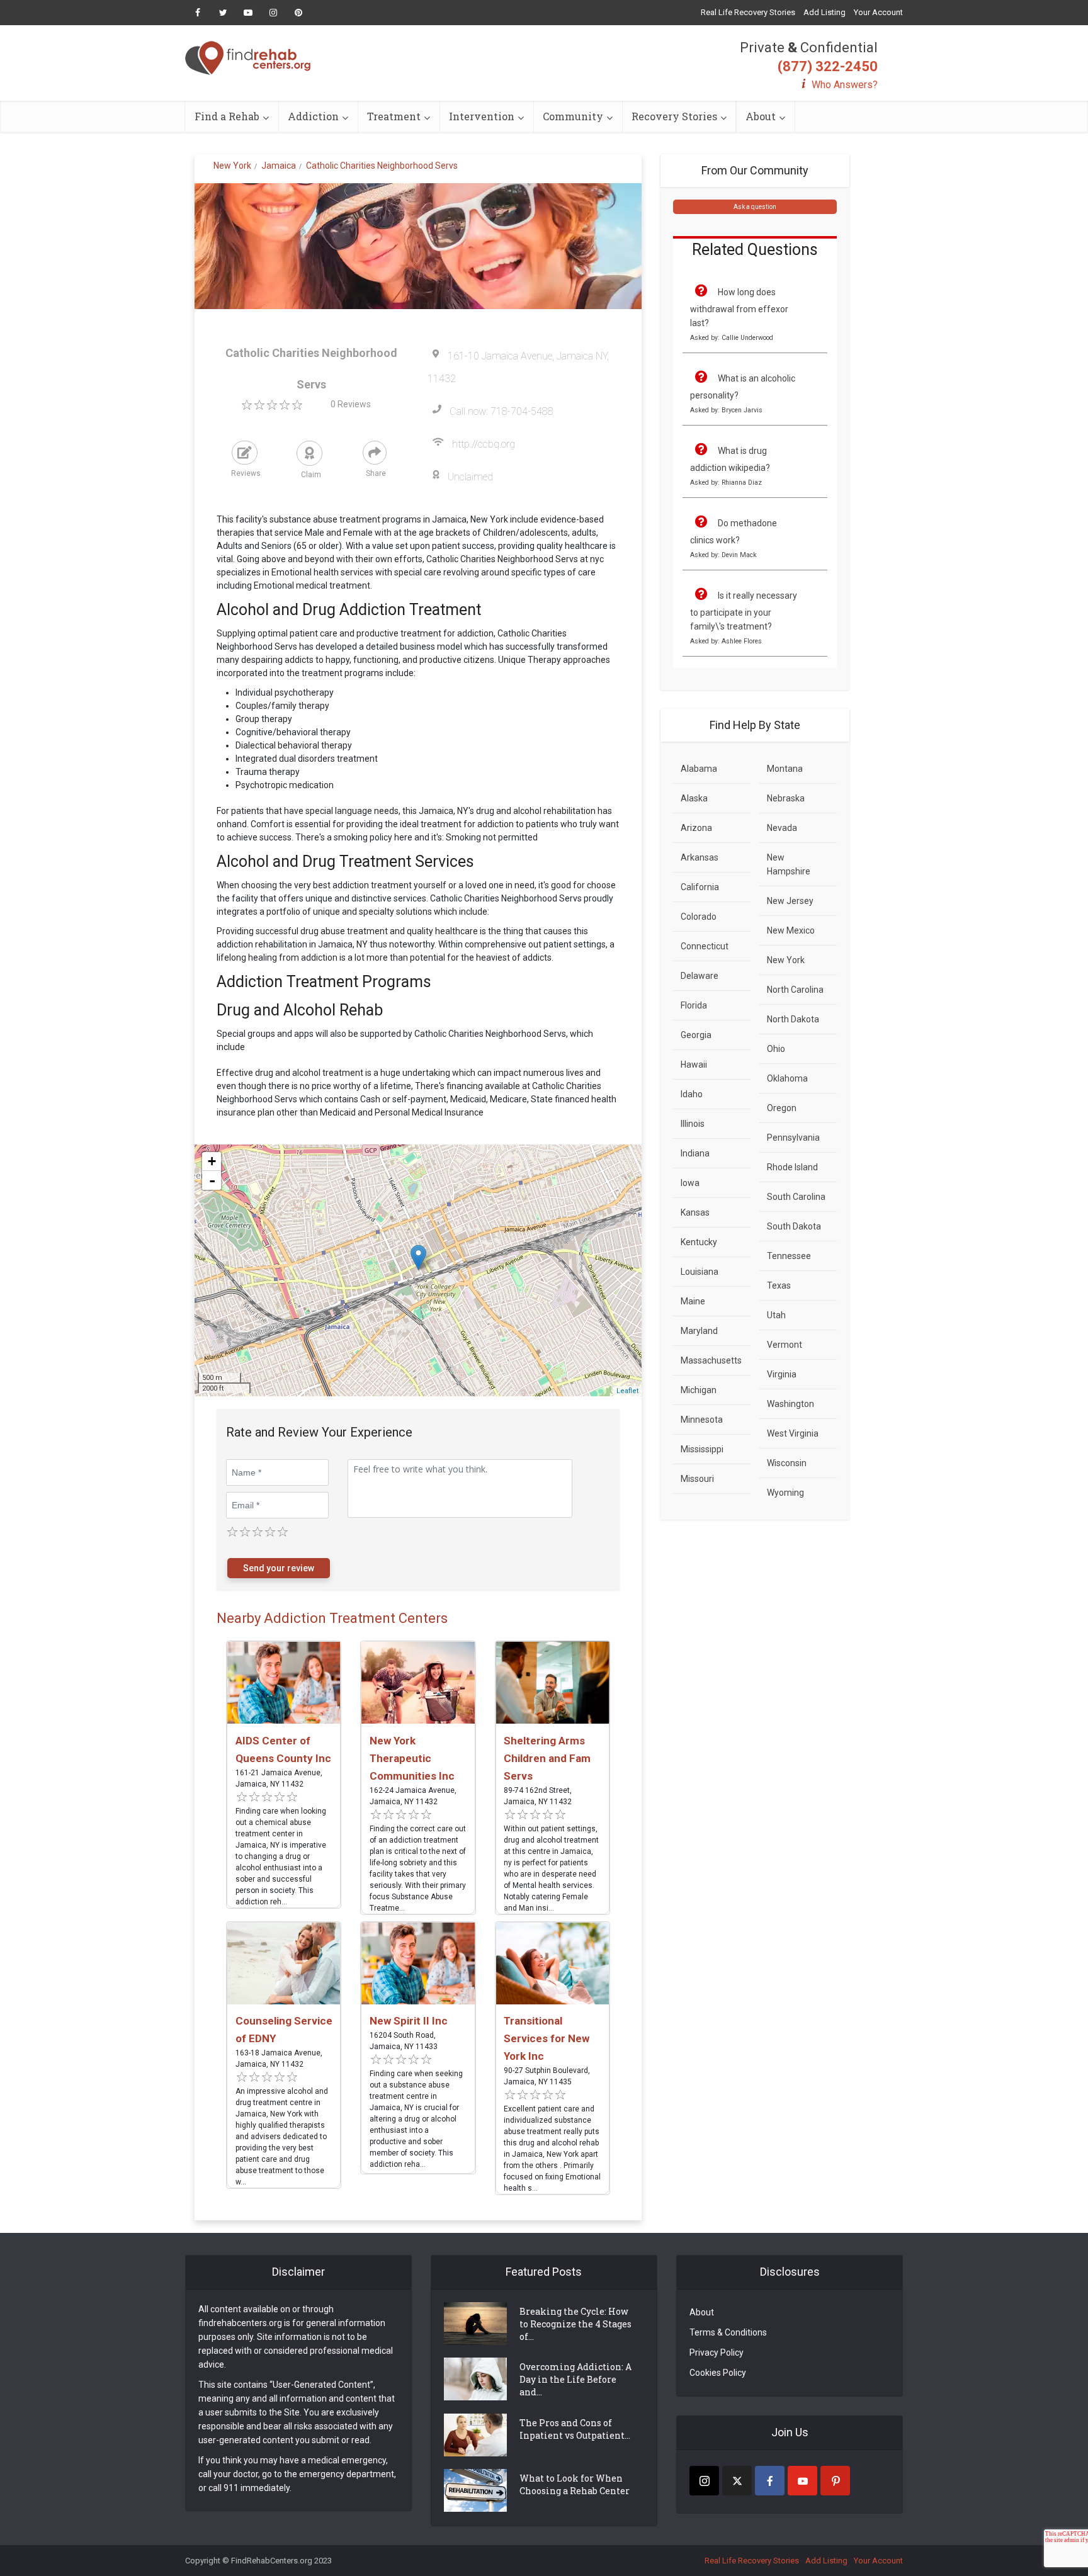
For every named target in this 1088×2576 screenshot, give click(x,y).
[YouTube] (802, 2481)
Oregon (782, 1108)
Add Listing (824, 12)
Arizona (696, 828)
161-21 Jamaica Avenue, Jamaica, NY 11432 (279, 1778)
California (700, 887)
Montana (785, 769)
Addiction (313, 116)
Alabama (699, 769)
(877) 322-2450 (828, 66)
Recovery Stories (674, 116)
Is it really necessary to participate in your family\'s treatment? (744, 611)
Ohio (776, 1049)
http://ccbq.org (484, 444)
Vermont (785, 1345)
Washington (790, 1404)
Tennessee (789, 1256)
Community (573, 116)
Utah (776, 1315)
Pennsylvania (793, 1138)
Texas (779, 1285)
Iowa (690, 1183)
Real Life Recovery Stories (748, 12)
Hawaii (694, 1065)
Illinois (693, 1124)
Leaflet (627, 1391)
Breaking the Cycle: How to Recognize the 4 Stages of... (575, 2324)
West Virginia (793, 1433)
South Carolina (796, 1197)
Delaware (700, 976)
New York (786, 960)
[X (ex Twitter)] (737, 2481)
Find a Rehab (227, 116)
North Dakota (793, 1019)
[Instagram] (704, 2481)
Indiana (695, 1153)
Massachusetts (711, 1360)
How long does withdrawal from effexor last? (739, 308)
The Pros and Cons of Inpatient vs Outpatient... (575, 2429)
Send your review (279, 1568)
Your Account (878, 12)
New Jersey (790, 901)
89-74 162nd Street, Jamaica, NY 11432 (538, 1796)
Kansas (695, 1212)
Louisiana (700, 1272)
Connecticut (705, 946)
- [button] (212, 1180)
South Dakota (794, 1226)
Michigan (699, 1390)
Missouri (697, 1479)
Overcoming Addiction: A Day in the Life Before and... (575, 2379)
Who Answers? (845, 85)
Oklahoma (787, 1078)
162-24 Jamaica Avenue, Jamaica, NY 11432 (413, 1796)
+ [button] (212, 1161)
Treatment (394, 116)
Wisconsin (787, 1463)
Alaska (694, 798)
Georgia (696, 1035)
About (761, 116)
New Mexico (791, 930)
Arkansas (700, 857)
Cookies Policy (718, 2373)
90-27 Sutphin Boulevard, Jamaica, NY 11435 (547, 2076)
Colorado (699, 917)
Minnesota (702, 1420)
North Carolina (795, 990)
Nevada (782, 828)
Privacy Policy (717, 2353)
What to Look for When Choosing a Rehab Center (575, 2484)
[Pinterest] (835, 2481)
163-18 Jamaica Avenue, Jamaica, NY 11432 (279, 2059)
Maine (693, 1301)
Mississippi (702, 1449)
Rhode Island (792, 1167)
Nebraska (786, 798)
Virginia (782, 1374)
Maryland (699, 1331)
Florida (694, 1005)
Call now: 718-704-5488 (501, 411)
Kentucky (699, 1242)
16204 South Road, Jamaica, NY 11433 (404, 2041)
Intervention (482, 116)
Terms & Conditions (728, 2332)
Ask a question (755, 207)
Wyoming (785, 1493)
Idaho (692, 1094)
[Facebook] (770, 2481)
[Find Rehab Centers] (248, 58)
